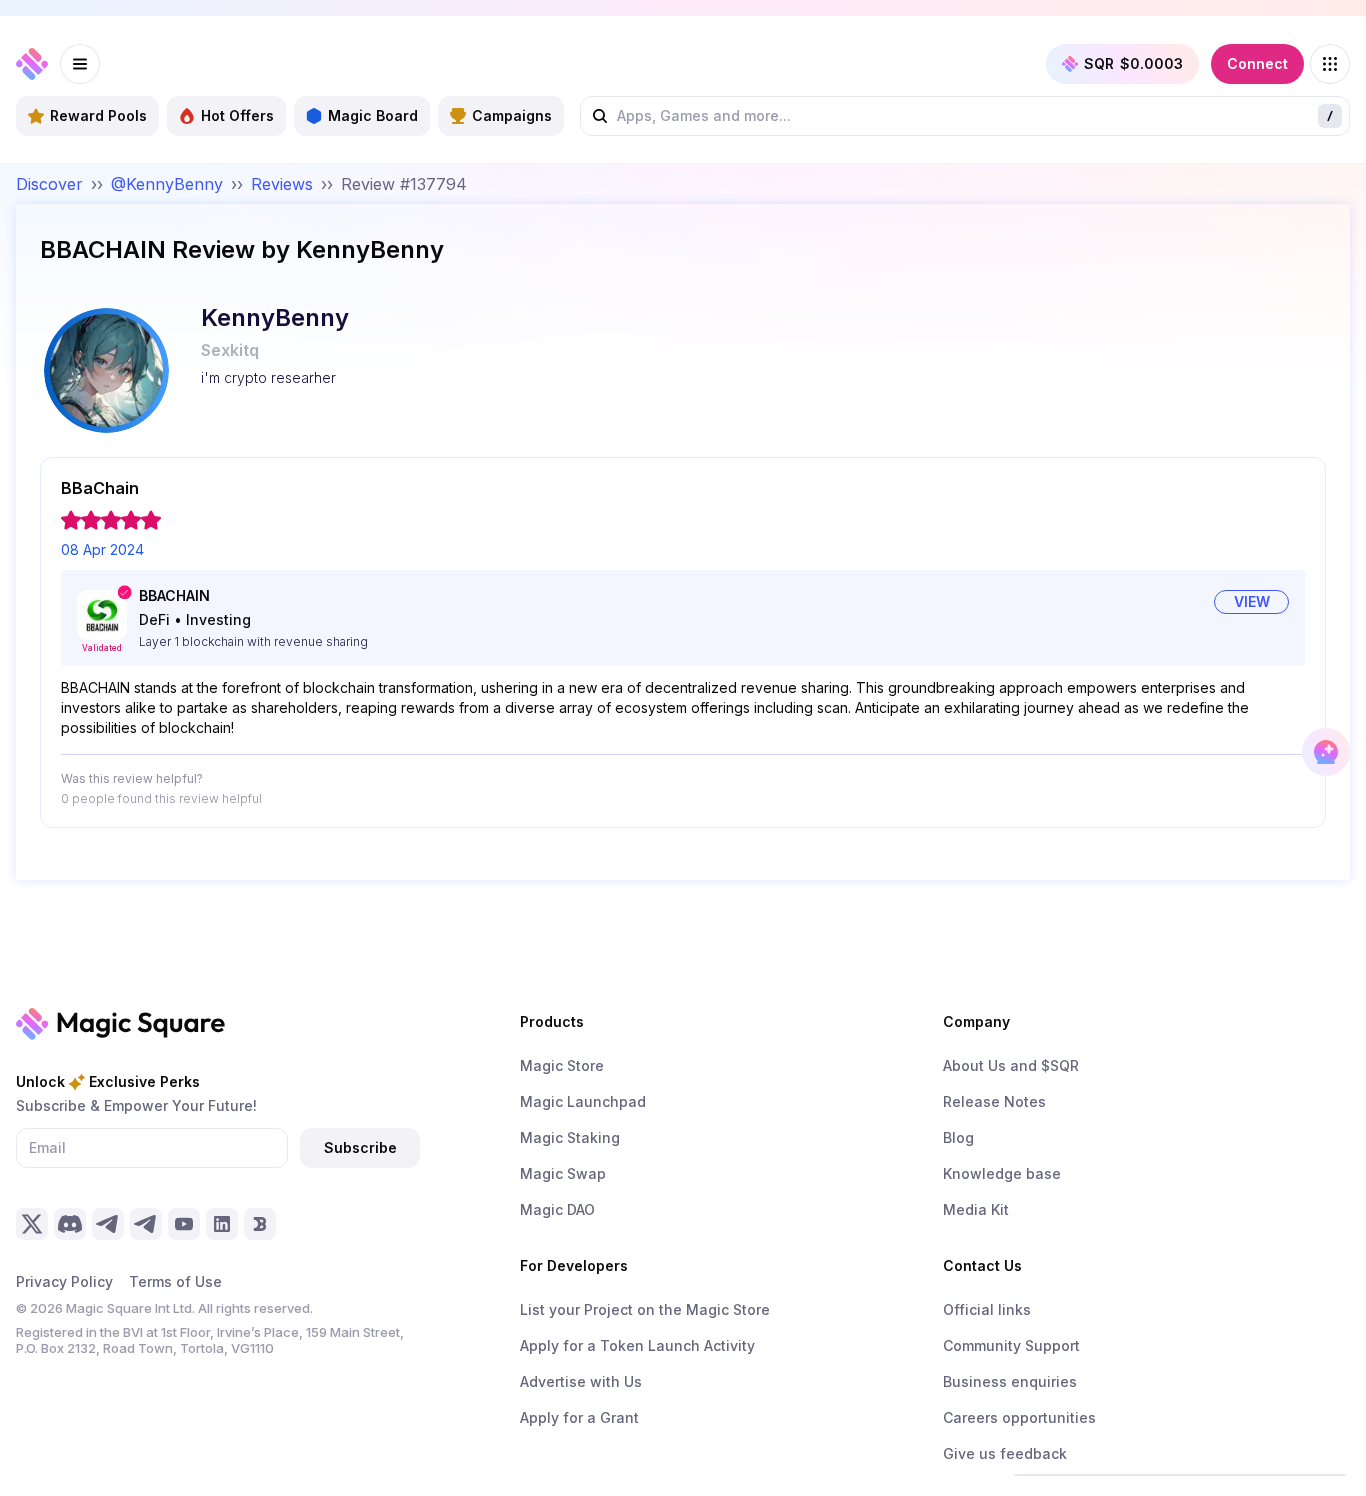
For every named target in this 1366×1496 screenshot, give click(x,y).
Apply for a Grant (579, 1417)
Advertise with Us (581, 1381)
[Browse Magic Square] (1330, 64)
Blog (958, 1137)
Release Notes (994, 1101)
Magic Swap (563, 1173)
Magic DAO (557, 1209)
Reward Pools (98, 115)
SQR (1133, 63)
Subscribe (360, 1147)
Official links (987, 1309)
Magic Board (373, 115)
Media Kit (976, 1209)
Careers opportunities (1019, 1417)
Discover (49, 184)
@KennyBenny (167, 184)
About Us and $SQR (1011, 1065)
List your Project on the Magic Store (645, 1309)
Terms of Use (175, 1281)
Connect (1257, 63)
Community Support (1011, 1345)
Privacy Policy (64, 1281)
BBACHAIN (174, 595)
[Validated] (102, 615)
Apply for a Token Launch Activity (637, 1345)
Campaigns (512, 115)
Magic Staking (570, 1137)
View (1252, 601)
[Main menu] (80, 64)
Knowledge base (1002, 1173)
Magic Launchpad (583, 1101)
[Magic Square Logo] (32, 64)
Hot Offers (237, 115)
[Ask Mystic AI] (1326, 752)
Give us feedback (1005, 1453)
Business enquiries (1010, 1381)
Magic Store (562, 1065)
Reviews (282, 184)
